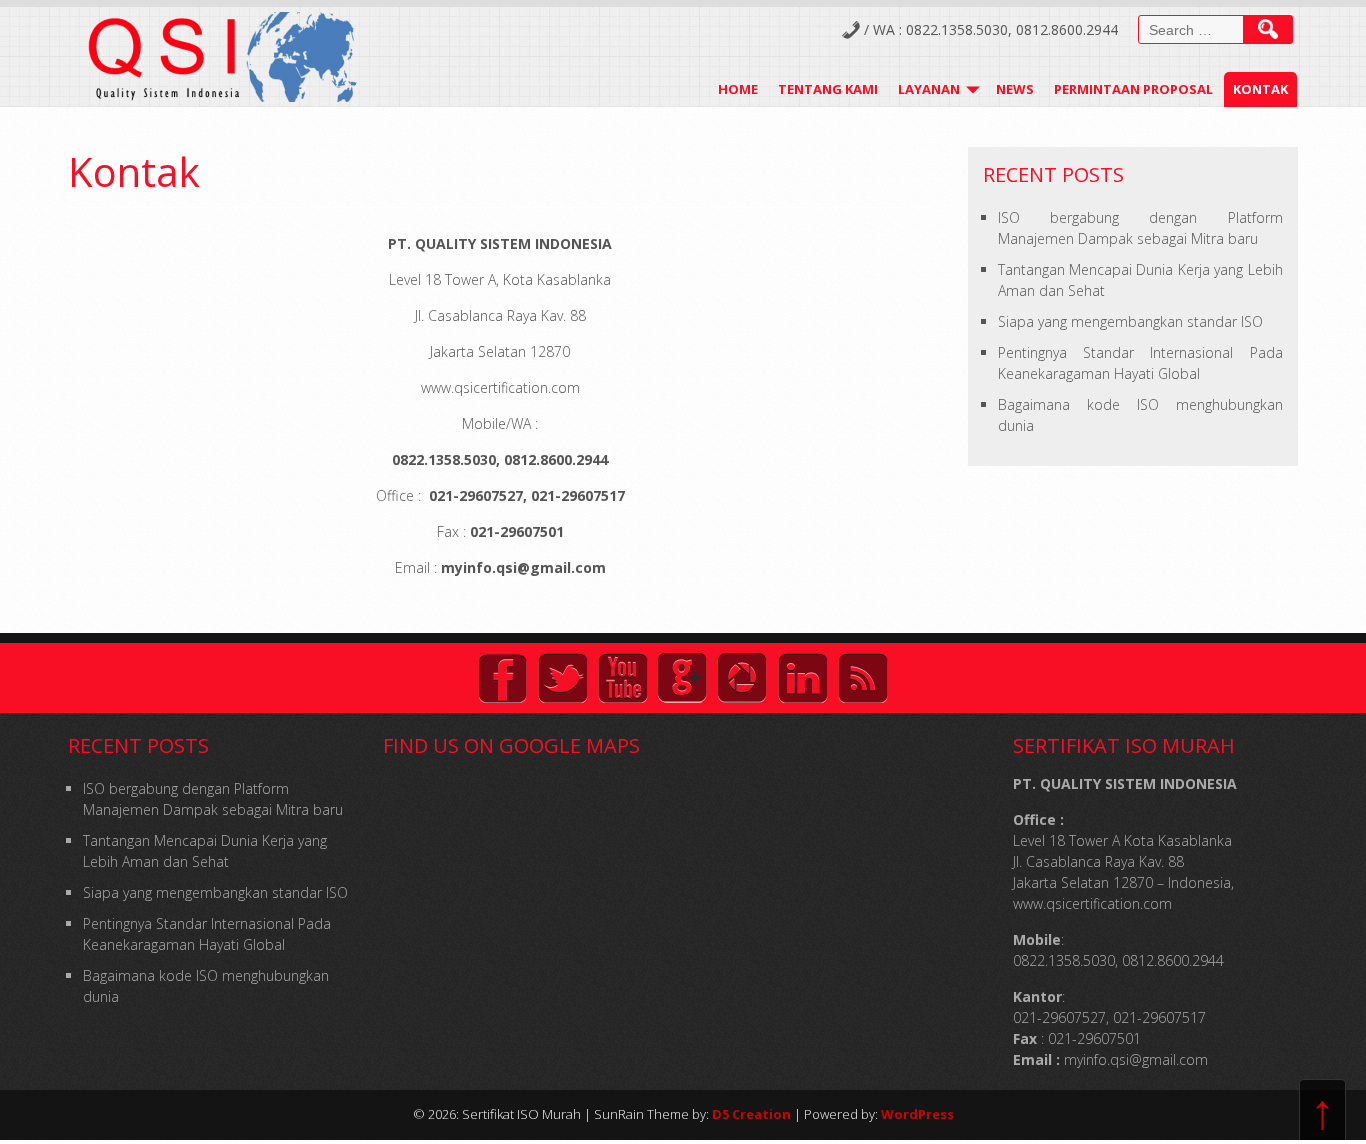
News (1015, 89)
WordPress (917, 1114)
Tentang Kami (828, 89)
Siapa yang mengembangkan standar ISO (1130, 321)
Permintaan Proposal (1133, 89)
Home (738, 89)
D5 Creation (751, 1114)
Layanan (929, 89)
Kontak (1260, 89)
